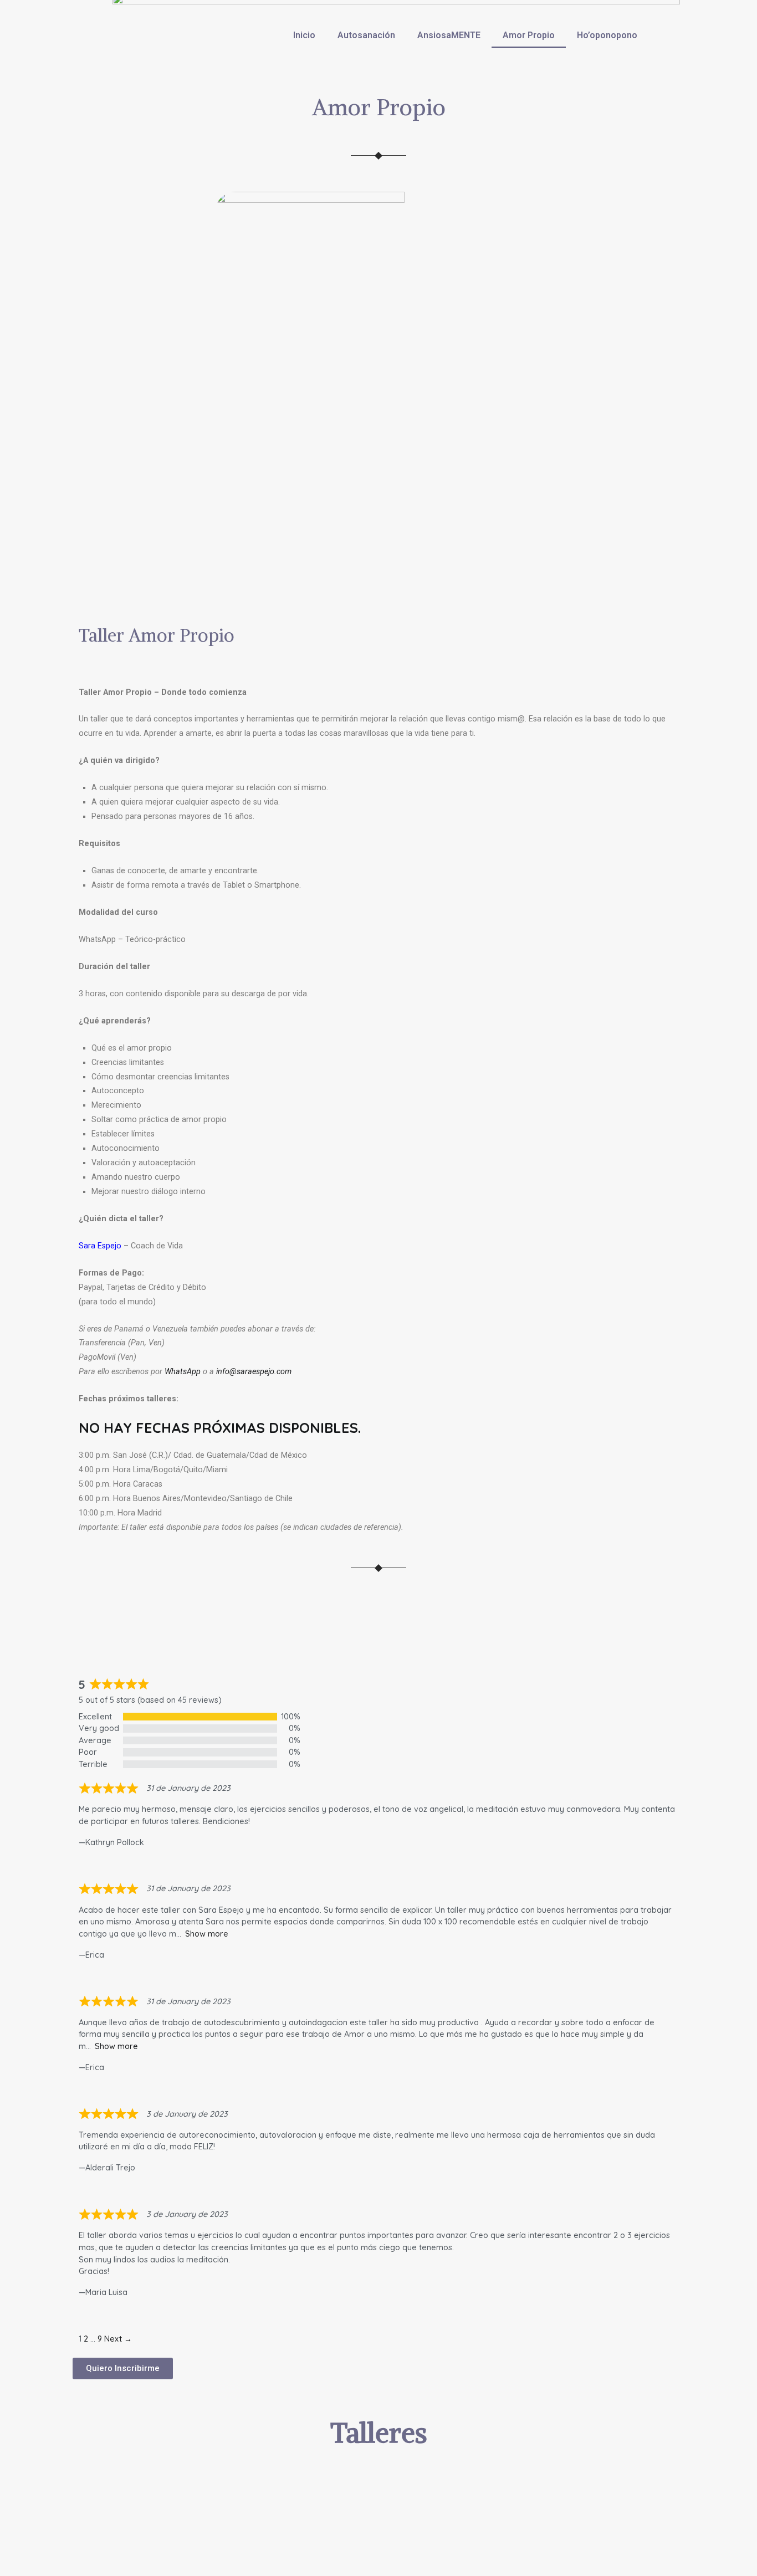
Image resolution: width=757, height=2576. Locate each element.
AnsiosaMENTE (449, 35)
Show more (207, 1934)
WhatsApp (183, 1372)
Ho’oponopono (607, 35)
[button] (123, 2368)
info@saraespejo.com (254, 1372)
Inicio (304, 35)
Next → (118, 2339)
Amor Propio (529, 35)
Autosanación (366, 35)
